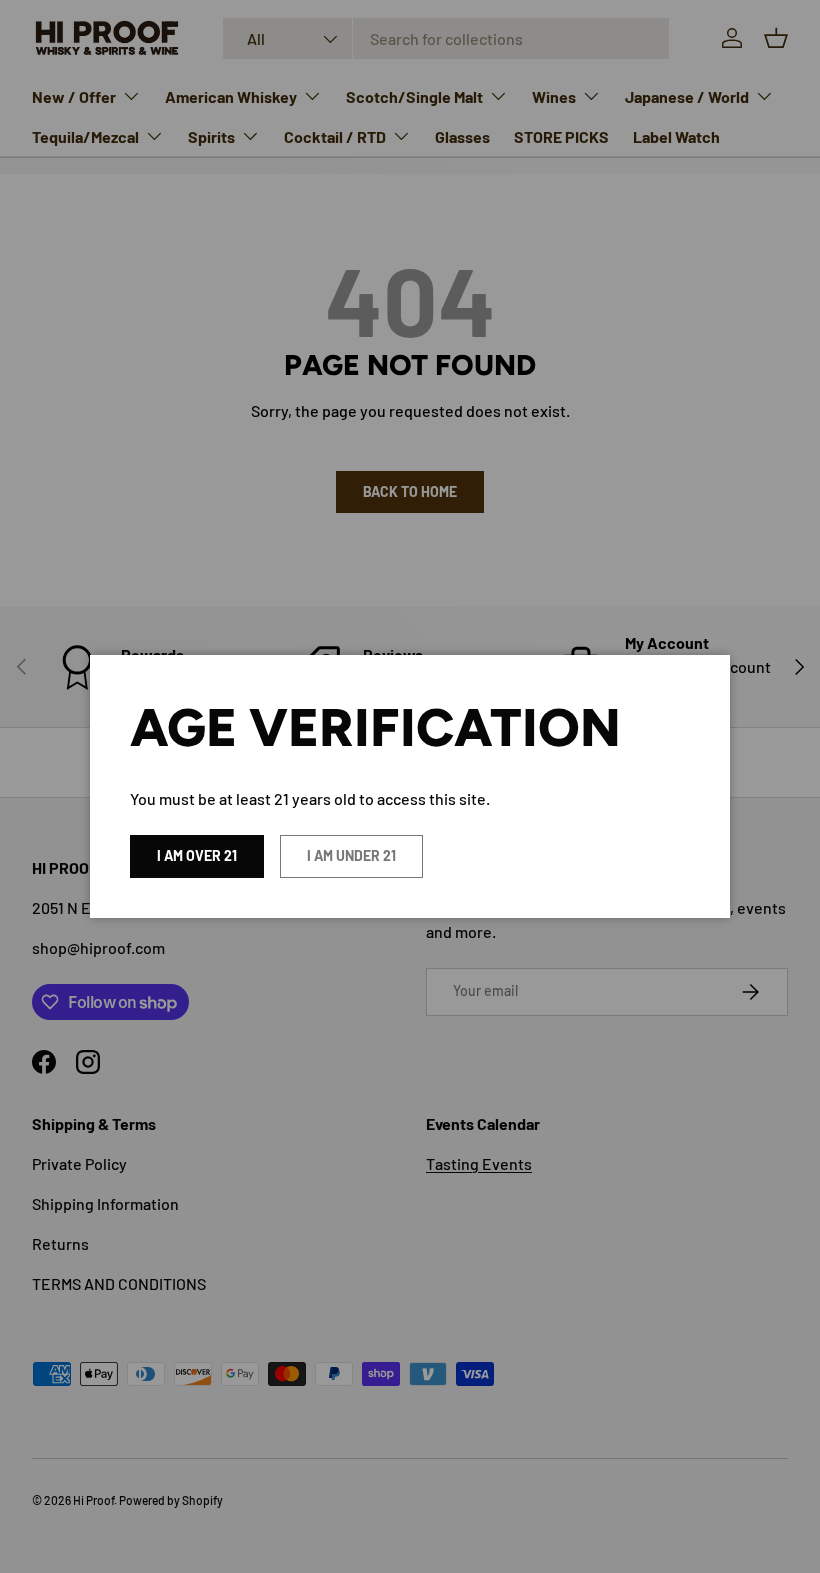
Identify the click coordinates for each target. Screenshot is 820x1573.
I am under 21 (351, 855)
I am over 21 (197, 855)
